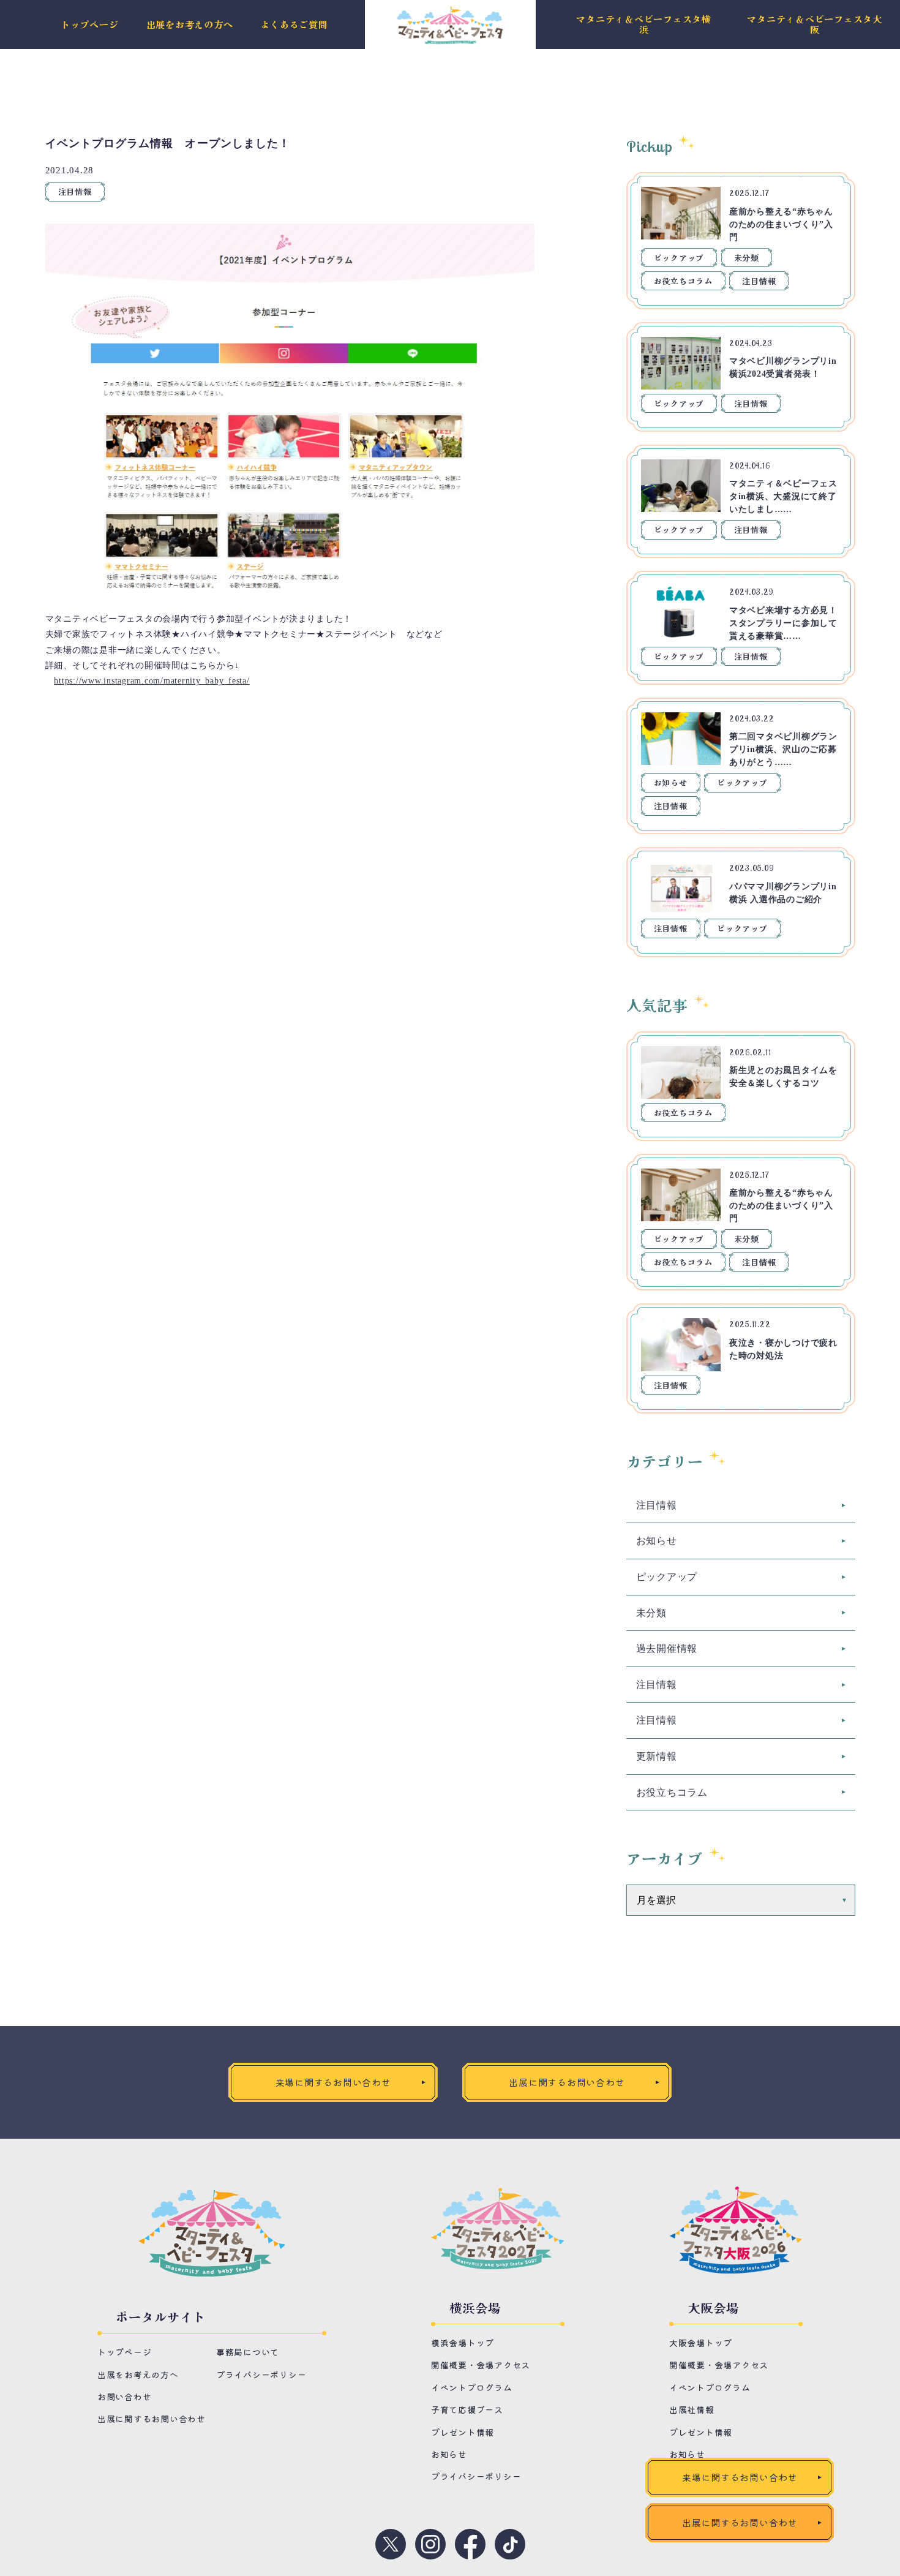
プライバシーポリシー (261, 2375)
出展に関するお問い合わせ (152, 2419)
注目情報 (75, 191)
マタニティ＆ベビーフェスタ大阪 (815, 24)
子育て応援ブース (467, 2409)
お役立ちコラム (683, 281)
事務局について (248, 2352)
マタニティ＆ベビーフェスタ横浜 (644, 24)
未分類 (747, 258)
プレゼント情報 (463, 2432)
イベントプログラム (472, 2387)
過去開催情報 (667, 1648)
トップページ (90, 25)
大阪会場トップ (701, 2343)
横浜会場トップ (463, 2343)
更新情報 (657, 1756)
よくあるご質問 (294, 25)
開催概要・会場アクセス (481, 2365)
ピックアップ (679, 258)
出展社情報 (692, 2409)
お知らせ (671, 782)
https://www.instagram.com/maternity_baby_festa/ (152, 681)
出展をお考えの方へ (190, 25)
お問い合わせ (125, 2397)
